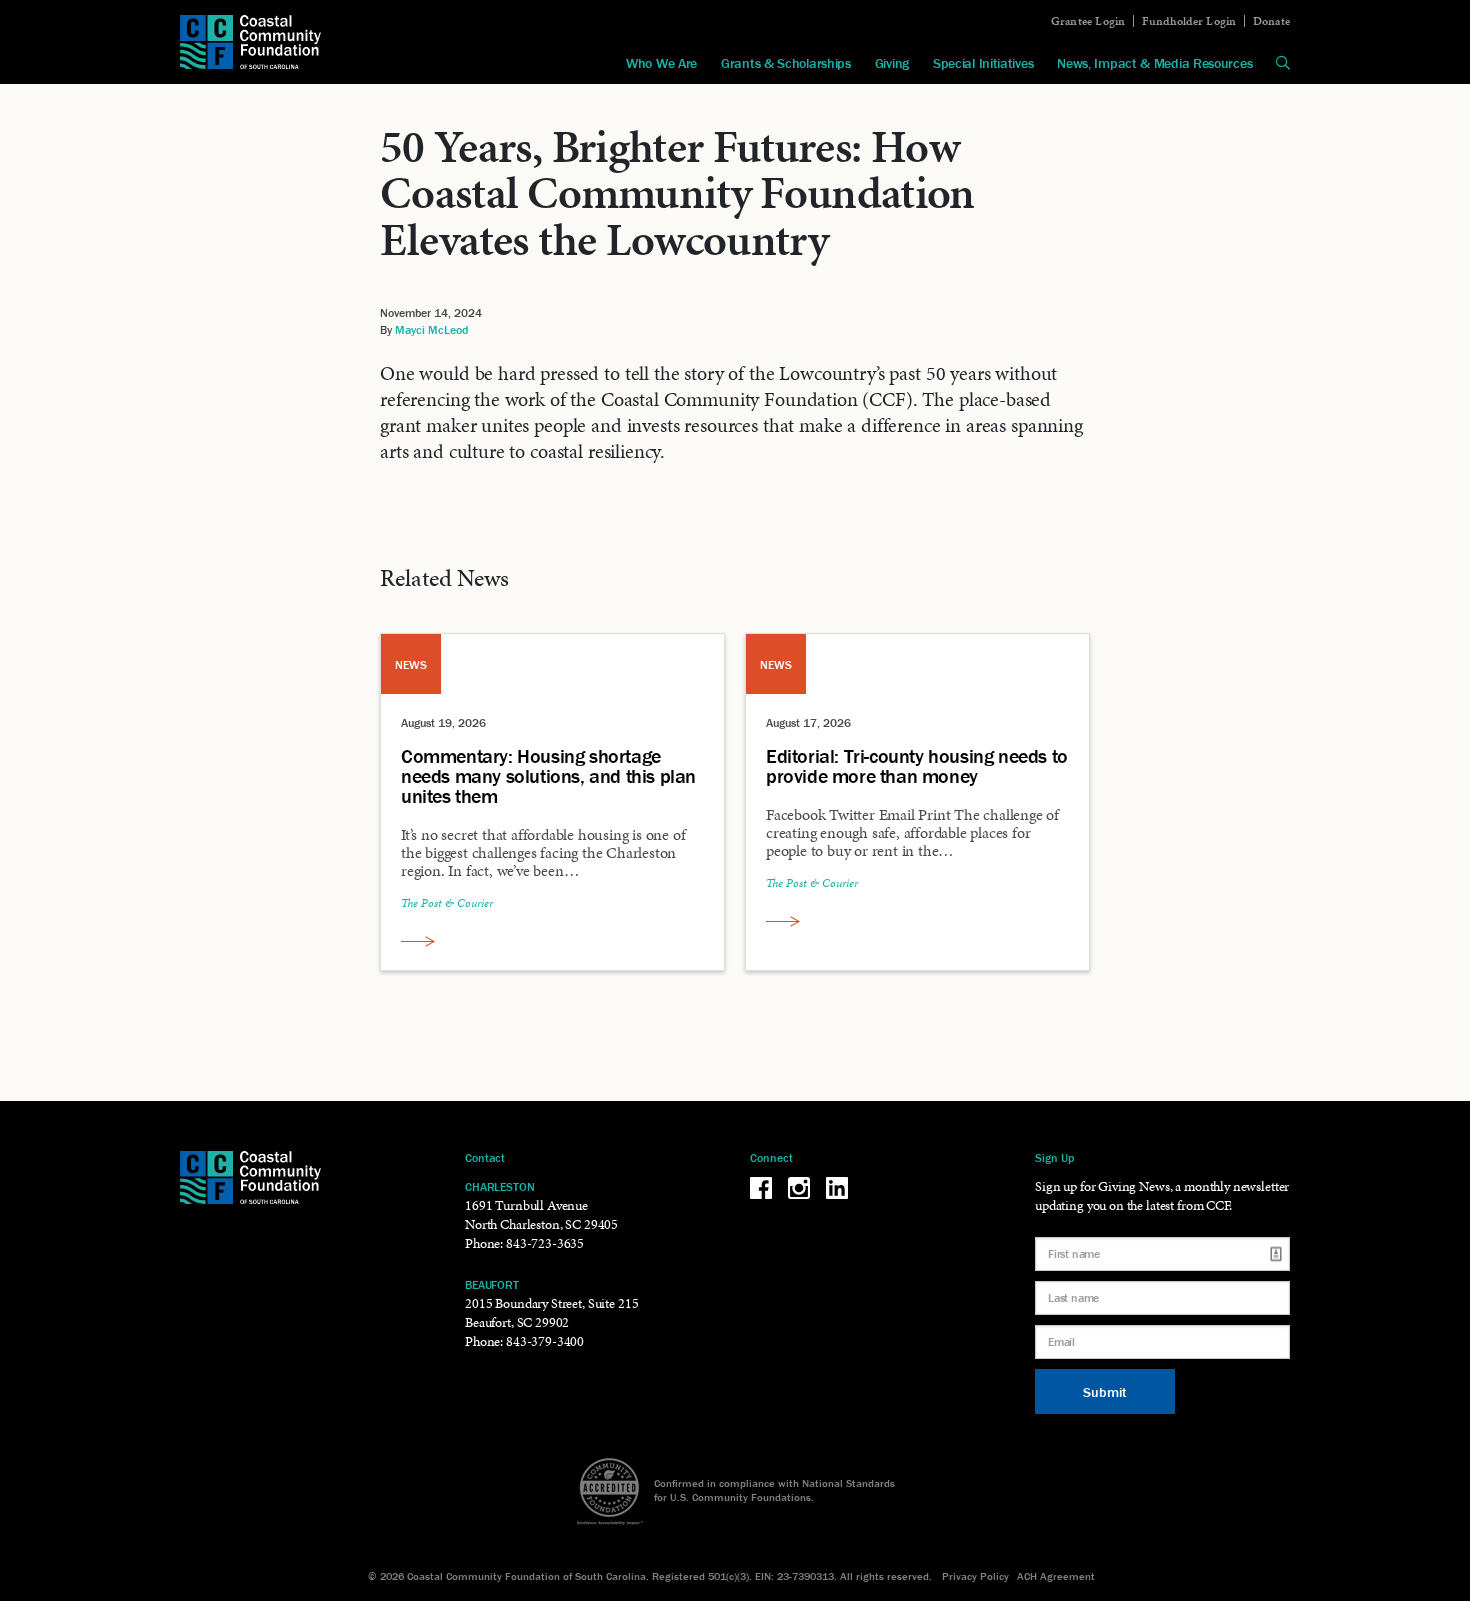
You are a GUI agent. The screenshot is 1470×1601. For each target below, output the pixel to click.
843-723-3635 (545, 1243)
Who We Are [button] (661, 63)
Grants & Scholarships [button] (786, 63)
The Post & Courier (447, 903)
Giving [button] (892, 63)
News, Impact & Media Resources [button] (1154, 63)
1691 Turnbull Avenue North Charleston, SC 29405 (541, 1215)
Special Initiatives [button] (983, 63)
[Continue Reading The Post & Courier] (418, 941)
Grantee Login (1088, 21)
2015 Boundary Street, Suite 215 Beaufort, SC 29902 (551, 1313)
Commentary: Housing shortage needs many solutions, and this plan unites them (548, 776)
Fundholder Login (1189, 21)
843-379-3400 (545, 1341)
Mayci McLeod (431, 329)
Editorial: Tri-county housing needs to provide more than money (917, 766)
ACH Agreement (1056, 1576)
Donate (1271, 21)
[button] (1283, 63)
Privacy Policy (975, 1576)
